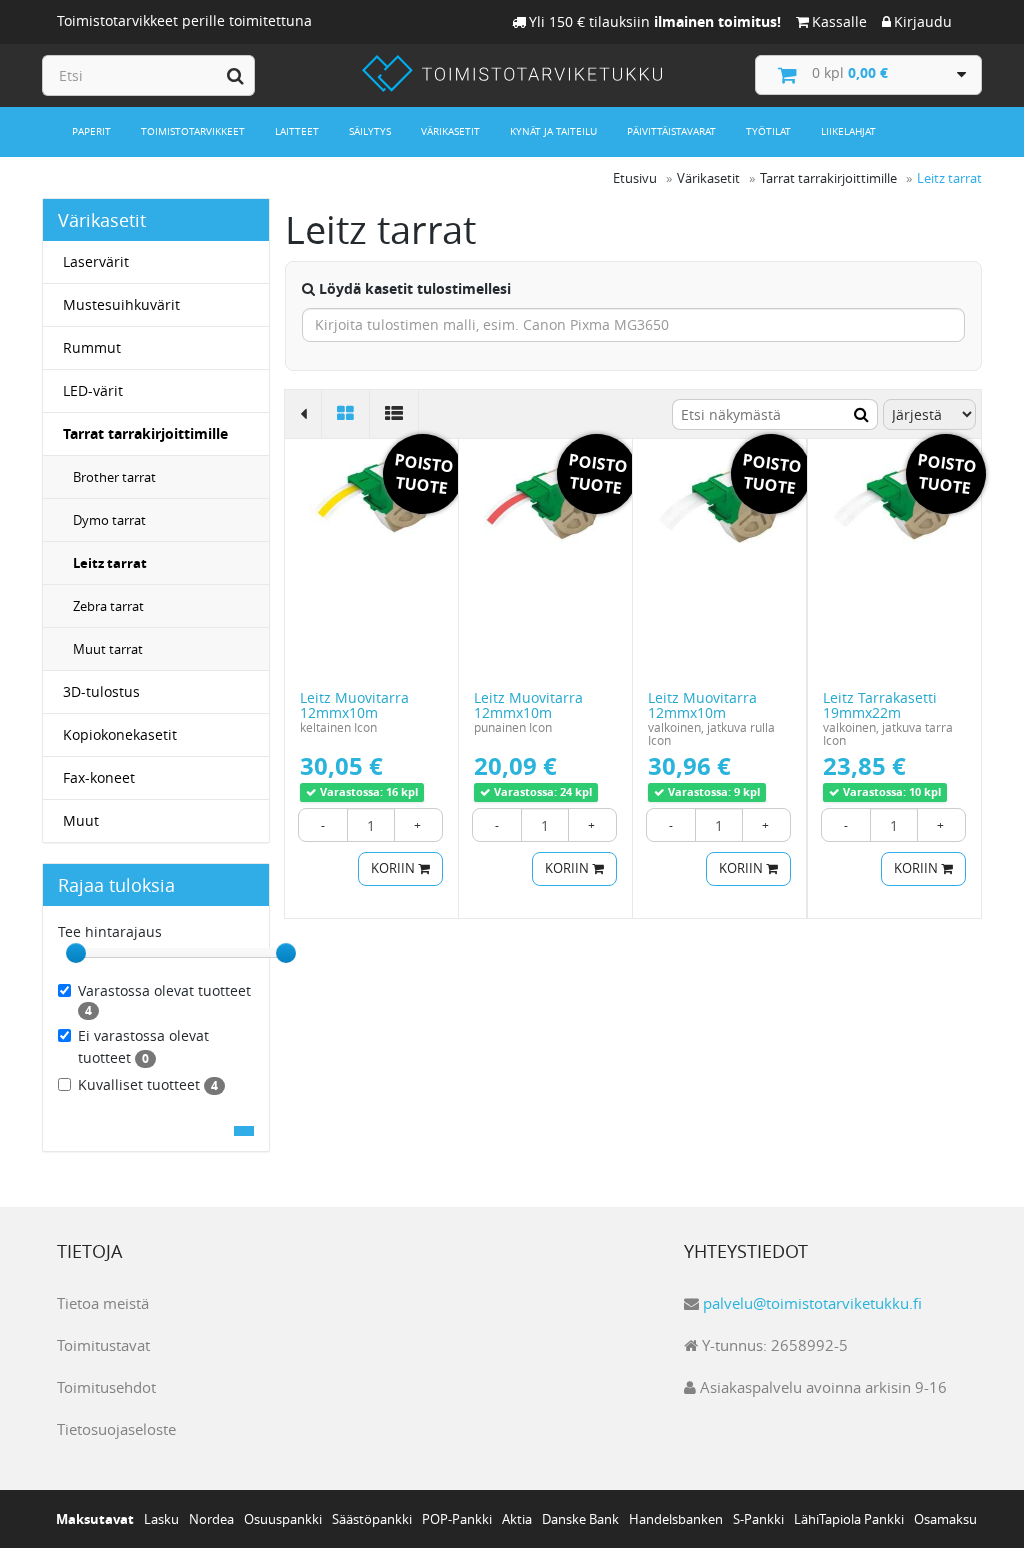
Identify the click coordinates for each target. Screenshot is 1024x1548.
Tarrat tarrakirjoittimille (145, 433)
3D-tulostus (101, 691)
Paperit (91, 131)
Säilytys (370, 131)
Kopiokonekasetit (120, 734)
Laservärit (96, 261)
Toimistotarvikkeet (193, 131)
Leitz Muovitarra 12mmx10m (354, 705)
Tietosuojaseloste (116, 1429)
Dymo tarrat (109, 520)
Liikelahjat (848, 131)
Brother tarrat (114, 477)
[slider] (76, 953)
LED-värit (93, 390)
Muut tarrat (108, 649)
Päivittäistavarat (671, 131)
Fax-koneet (99, 777)
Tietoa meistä (103, 1303)
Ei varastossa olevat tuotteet (143, 1046)
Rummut (92, 347)
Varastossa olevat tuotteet (164, 1000)
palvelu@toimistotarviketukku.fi (812, 1303)
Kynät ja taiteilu (553, 131)
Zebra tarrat (108, 606)
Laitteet (297, 131)
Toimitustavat (103, 1345)
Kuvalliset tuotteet (148, 1084)
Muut (81, 820)
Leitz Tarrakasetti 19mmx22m (880, 705)
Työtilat (768, 131)
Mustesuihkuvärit (121, 304)
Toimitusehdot (106, 1387)
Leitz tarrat (110, 563)
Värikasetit (450, 131)
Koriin (394, 868)
